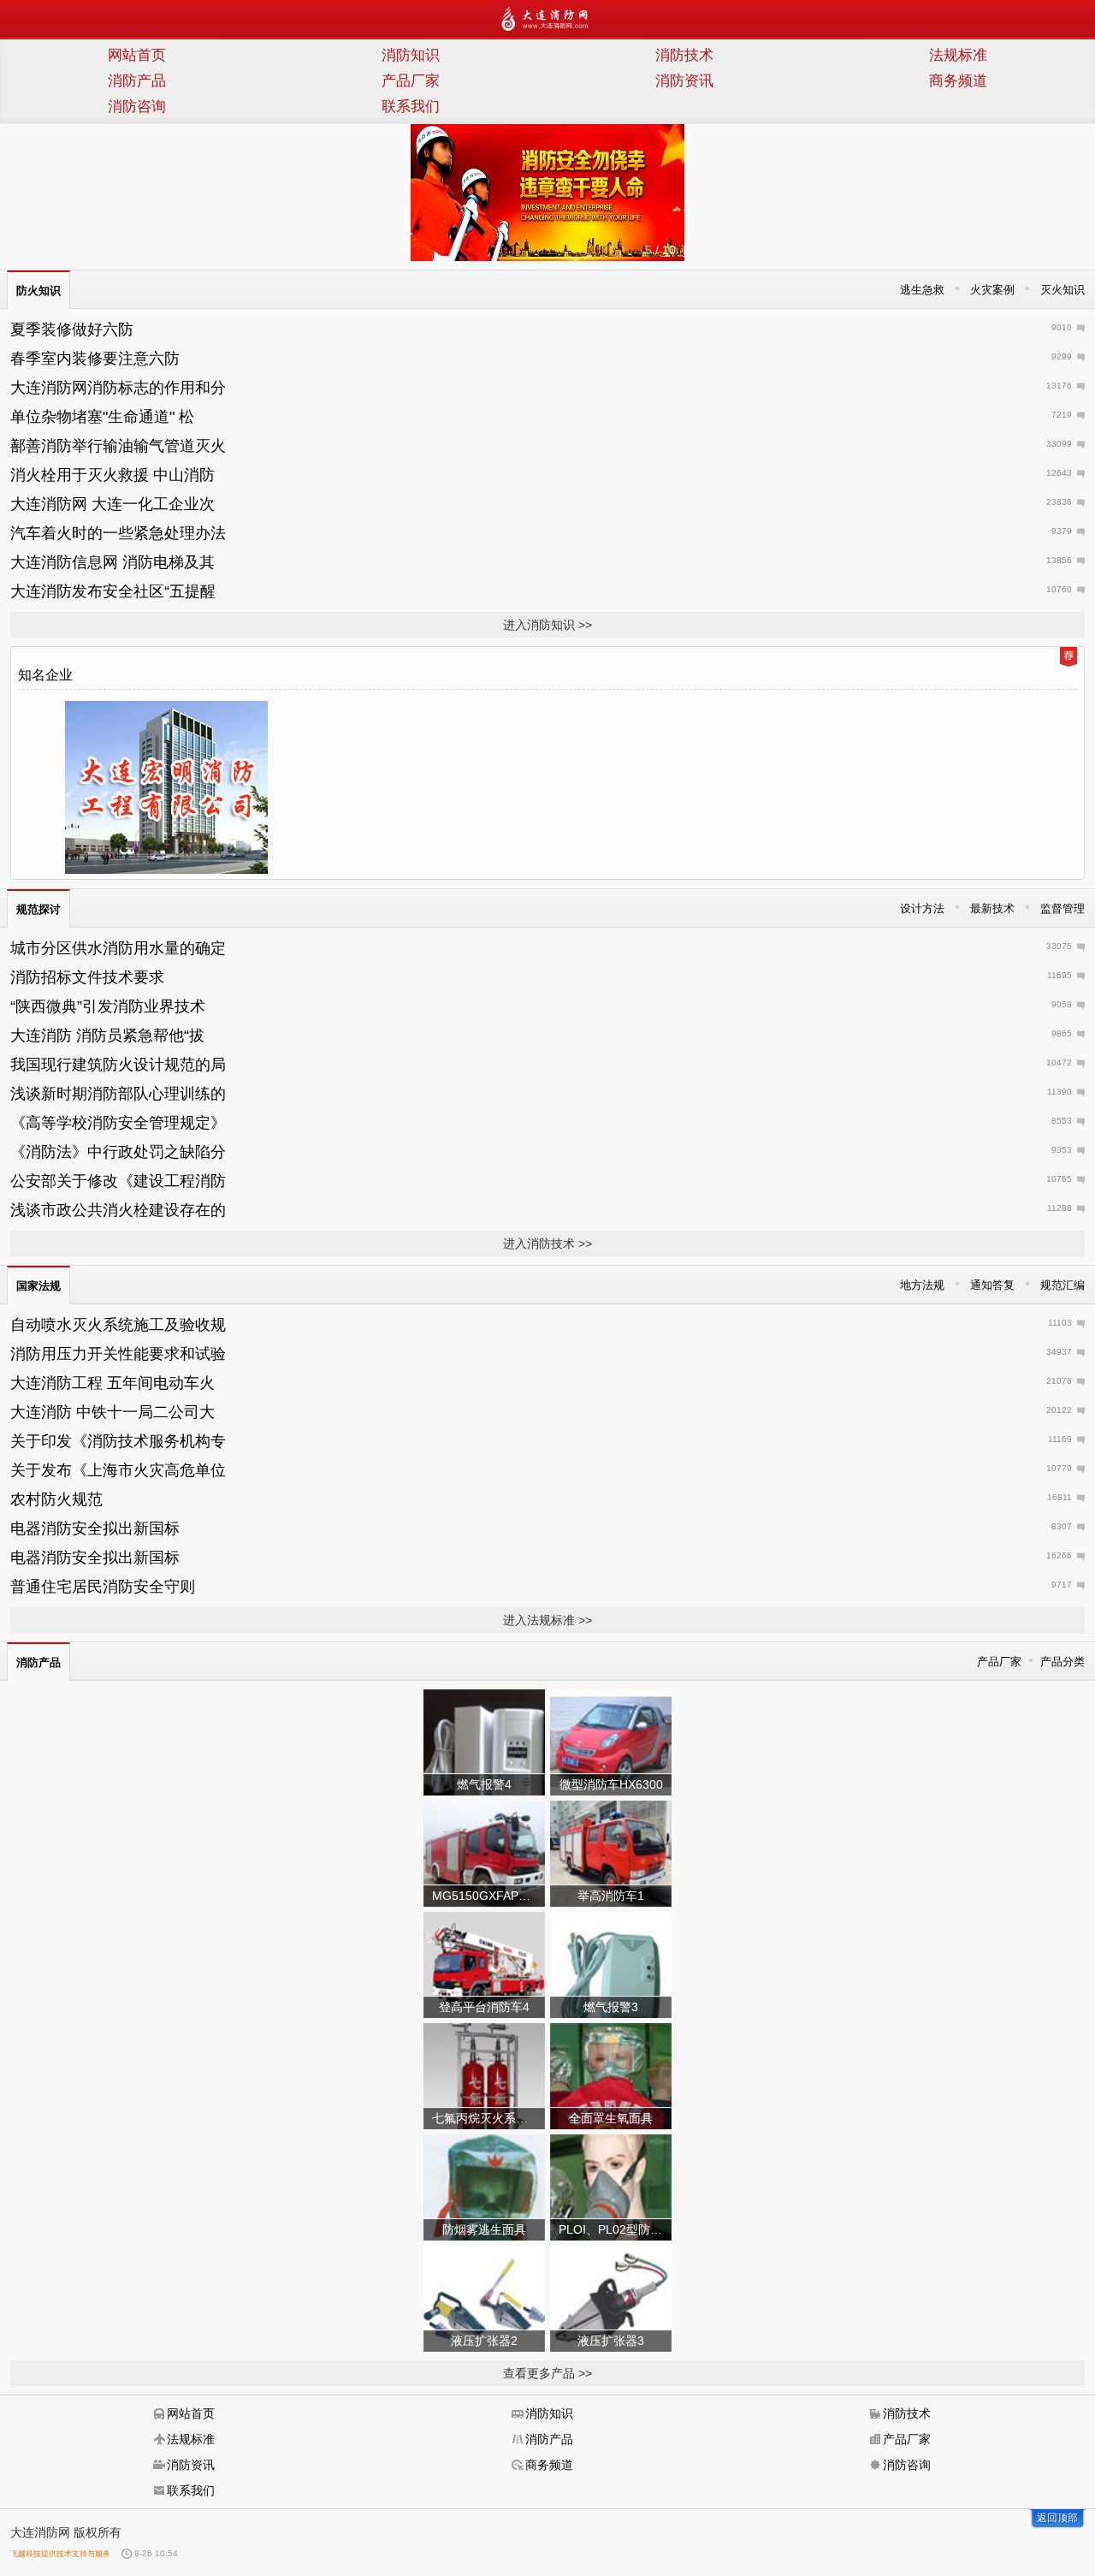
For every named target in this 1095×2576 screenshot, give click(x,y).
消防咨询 (137, 107)
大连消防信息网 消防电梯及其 (112, 562)
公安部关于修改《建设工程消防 (118, 1181)
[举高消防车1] (611, 1853)
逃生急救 (922, 290)
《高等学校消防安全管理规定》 (118, 1123)
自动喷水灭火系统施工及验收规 (118, 1325)
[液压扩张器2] (484, 2298)
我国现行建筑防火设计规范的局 (118, 1065)
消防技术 (684, 55)
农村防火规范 (56, 1499)
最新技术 (992, 908)
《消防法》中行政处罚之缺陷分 (118, 1152)
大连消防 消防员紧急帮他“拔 (107, 1036)
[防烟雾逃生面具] (484, 2187)
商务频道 (958, 81)
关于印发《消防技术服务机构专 (118, 1441)
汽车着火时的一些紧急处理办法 (118, 533)
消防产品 (137, 81)
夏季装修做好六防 (72, 329)
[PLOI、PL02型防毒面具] (611, 2187)
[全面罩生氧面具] (611, 2075)
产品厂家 (411, 81)
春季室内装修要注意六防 (95, 359)
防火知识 (38, 291)
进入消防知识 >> (547, 625)
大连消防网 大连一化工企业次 (112, 504)
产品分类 (1062, 1662)
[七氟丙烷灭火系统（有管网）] (484, 2075)
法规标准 (958, 55)
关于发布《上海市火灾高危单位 (118, 1470)
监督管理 (1062, 908)
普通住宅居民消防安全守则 (103, 1587)
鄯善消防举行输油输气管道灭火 (118, 446)
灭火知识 (1062, 290)
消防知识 (411, 55)
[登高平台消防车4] (484, 1964)
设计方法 (922, 908)
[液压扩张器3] (611, 2298)
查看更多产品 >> (547, 2373)
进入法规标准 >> (547, 1620)
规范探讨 (38, 909)
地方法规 (922, 1285)
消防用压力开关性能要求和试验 (118, 1354)
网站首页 (137, 55)
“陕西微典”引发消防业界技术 (108, 1006)
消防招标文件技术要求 (87, 977)
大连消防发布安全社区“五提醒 (113, 591)
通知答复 (992, 1285)
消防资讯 (684, 81)
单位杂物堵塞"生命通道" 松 (102, 417)
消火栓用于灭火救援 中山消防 (112, 475)
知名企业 (45, 675)
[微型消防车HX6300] (611, 1742)
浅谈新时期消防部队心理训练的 (118, 1094)
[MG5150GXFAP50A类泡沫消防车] (484, 1853)
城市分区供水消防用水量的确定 (118, 948)
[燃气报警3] (611, 1964)
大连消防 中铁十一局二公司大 (112, 1412)
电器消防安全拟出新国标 (95, 1528)
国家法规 (38, 1286)
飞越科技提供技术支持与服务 (60, 2554)
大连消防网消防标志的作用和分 (118, 388)
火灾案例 (992, 290)
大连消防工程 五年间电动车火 (112, 1383)
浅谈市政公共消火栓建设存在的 (118, 1210)
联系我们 (411, 107)
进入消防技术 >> (547, 1243)
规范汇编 (1062, 1285)
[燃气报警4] (484, 1742)
